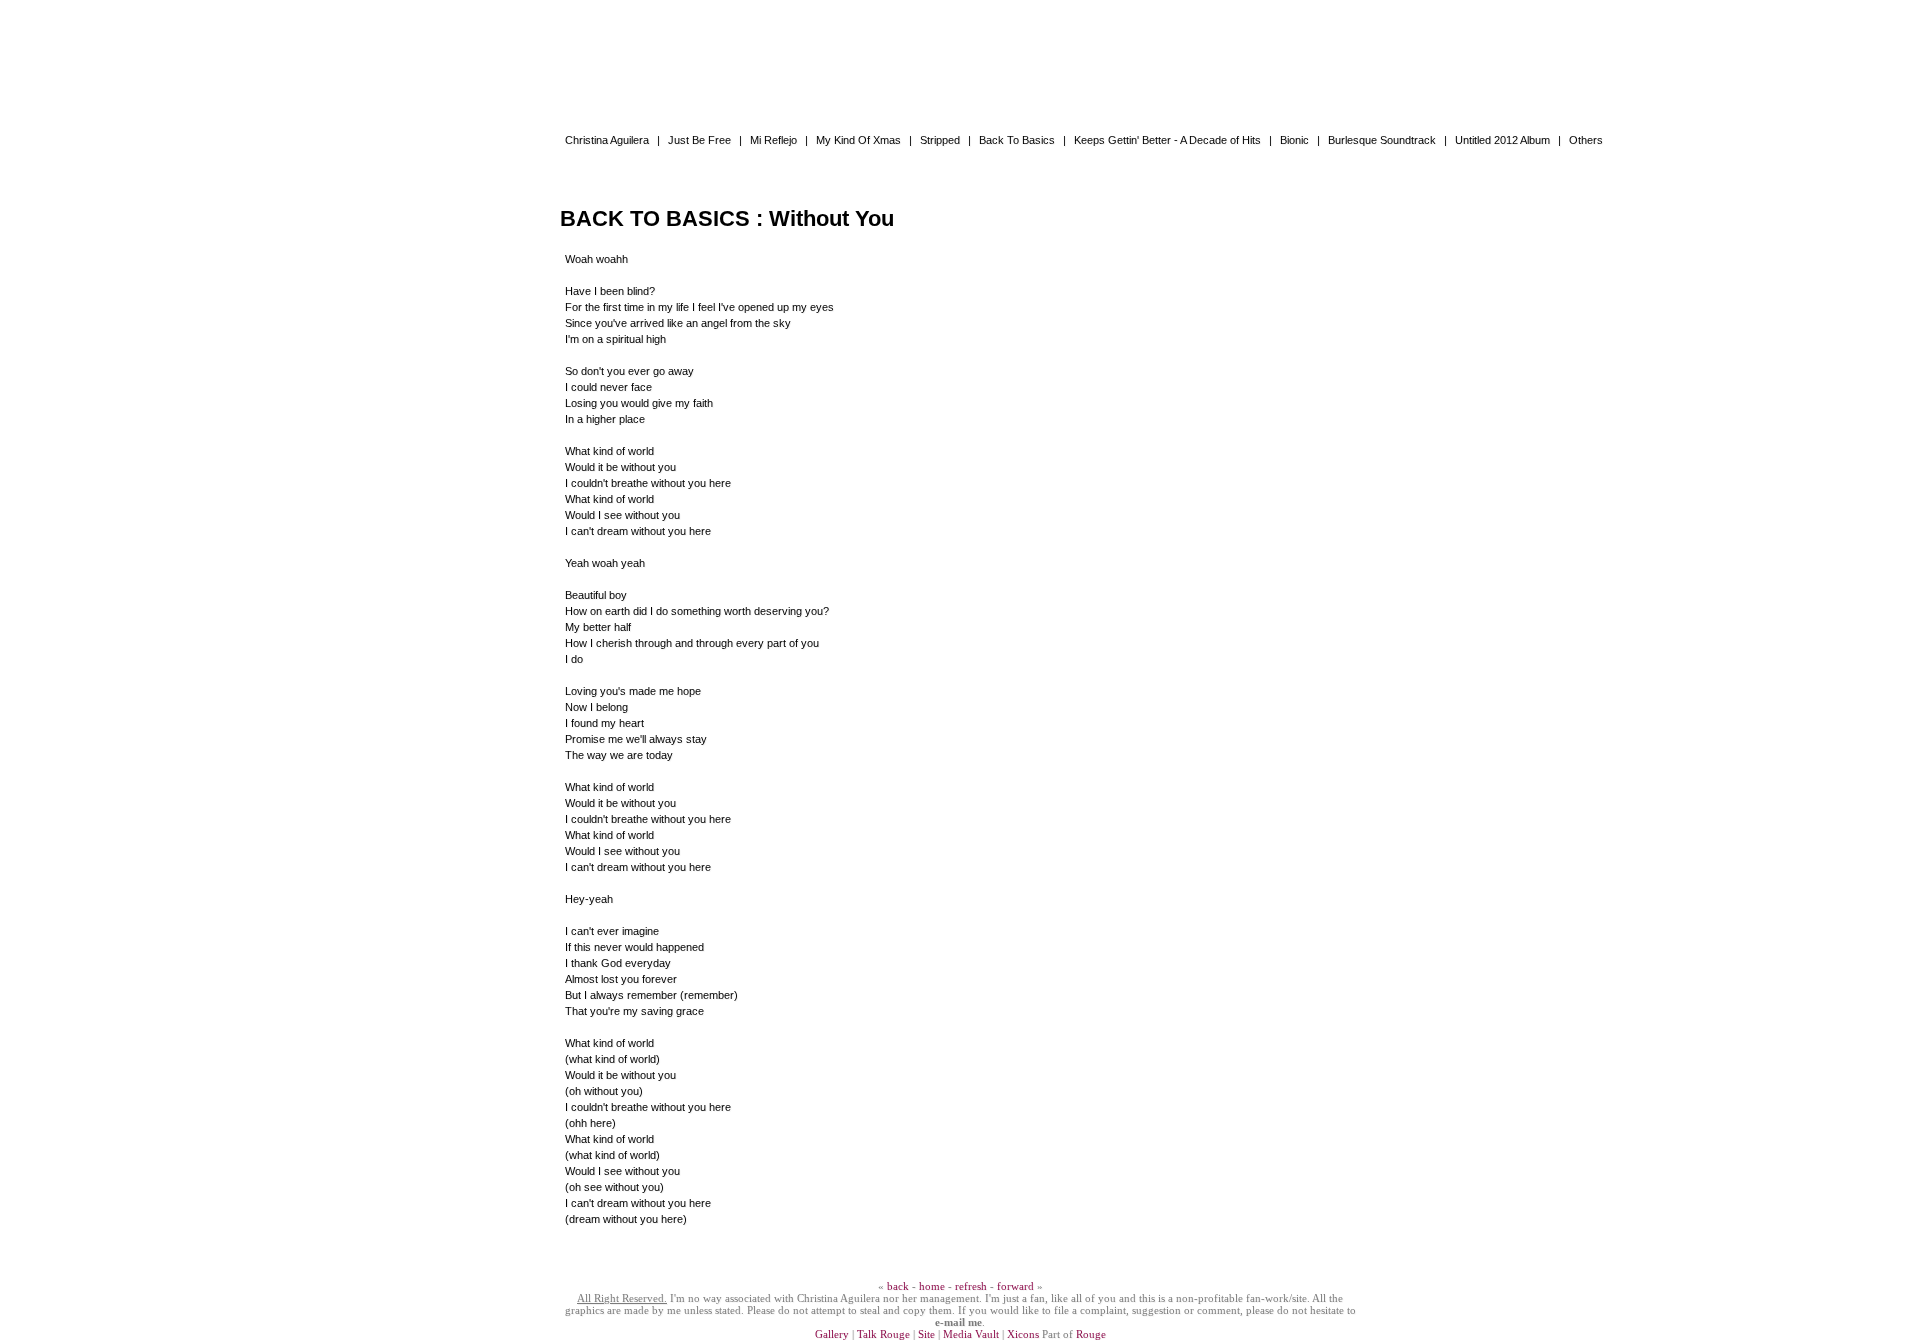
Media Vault (971, 1334)
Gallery (832, 1334)
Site (926, 1334)
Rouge (1091, 1334)
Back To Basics (1017, 140)
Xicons (1023, 1334)
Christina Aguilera (607, 140)
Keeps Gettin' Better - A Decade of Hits (1167, 140)
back (898, 1286)
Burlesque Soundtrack (1382, 140)
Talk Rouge (883, 1334)
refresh (971, 1286)
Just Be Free (699, 140)
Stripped (940, 140)
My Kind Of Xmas (858, 140)
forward (1015, 1286)
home (932, 1286)
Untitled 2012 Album (1502, 140)
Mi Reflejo (773, 140)
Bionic (1294, 140)
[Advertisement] (960, 45)
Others (1586, 140)
